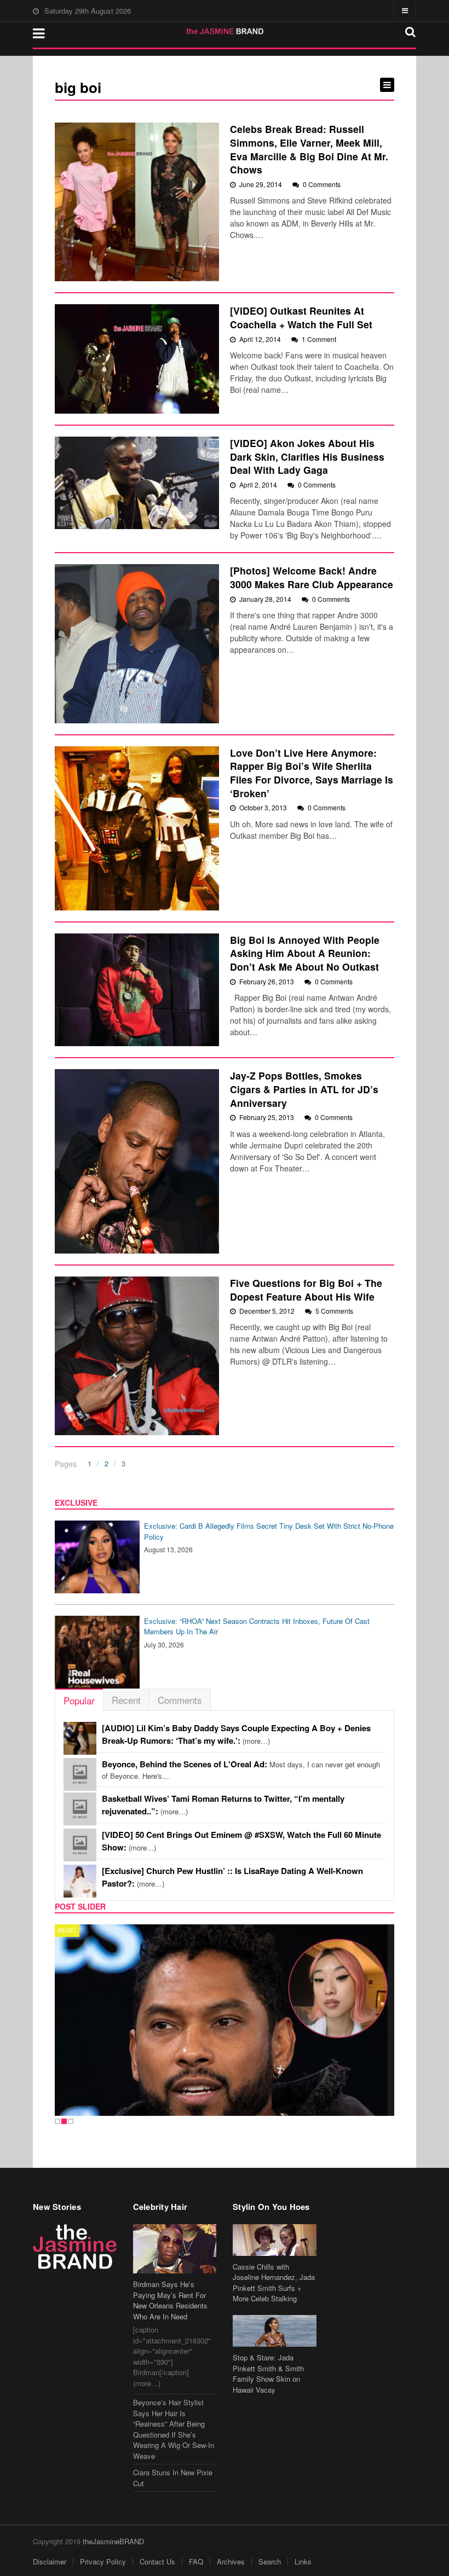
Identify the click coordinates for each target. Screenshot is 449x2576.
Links (303, 2562)
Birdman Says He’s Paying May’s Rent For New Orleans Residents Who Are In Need (170, 2300)
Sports (70, 1930)
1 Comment (319, 339)
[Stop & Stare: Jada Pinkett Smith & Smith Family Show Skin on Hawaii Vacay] (275, 2331)
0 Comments (322, 184)
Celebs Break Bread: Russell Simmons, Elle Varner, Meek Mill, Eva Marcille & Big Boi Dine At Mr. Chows (309, 149)
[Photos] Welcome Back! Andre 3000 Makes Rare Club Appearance (312, 577)
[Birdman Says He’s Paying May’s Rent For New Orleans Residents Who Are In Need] (175, 2249)
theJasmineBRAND (113, 2541)
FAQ (196, 2562)
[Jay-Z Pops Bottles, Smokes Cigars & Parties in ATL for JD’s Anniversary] (137, 1161)
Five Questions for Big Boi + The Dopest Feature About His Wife (306, 1290)
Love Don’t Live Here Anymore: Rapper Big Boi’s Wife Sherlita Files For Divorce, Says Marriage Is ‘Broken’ (312, 773)
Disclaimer (50, 2562)
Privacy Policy (103, 2562)
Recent (126, 1700)
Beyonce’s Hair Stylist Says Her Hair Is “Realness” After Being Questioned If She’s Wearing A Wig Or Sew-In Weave (174, 2429)
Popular (79, 1700)
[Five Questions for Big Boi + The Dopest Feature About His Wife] (137, 1356)
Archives (231, 2562)
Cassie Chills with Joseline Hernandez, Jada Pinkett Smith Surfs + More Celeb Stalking (274, 2283)
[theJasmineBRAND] (225, 31)
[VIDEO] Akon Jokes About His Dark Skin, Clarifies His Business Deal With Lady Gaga (307, 456)
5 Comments (334, 1311)
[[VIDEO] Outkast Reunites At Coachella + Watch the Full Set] (137, 359)
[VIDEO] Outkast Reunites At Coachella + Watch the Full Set (301, 317)
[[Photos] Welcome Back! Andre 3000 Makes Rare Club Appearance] (137, 643)
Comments (180, 1700)
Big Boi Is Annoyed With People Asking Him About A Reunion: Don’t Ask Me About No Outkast (305, 953)
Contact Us (157, 2562)
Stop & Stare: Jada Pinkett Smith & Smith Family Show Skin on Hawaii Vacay (268, 2374)
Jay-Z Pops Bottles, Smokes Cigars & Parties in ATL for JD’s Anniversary (304, 1089)
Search (270, 2562)
